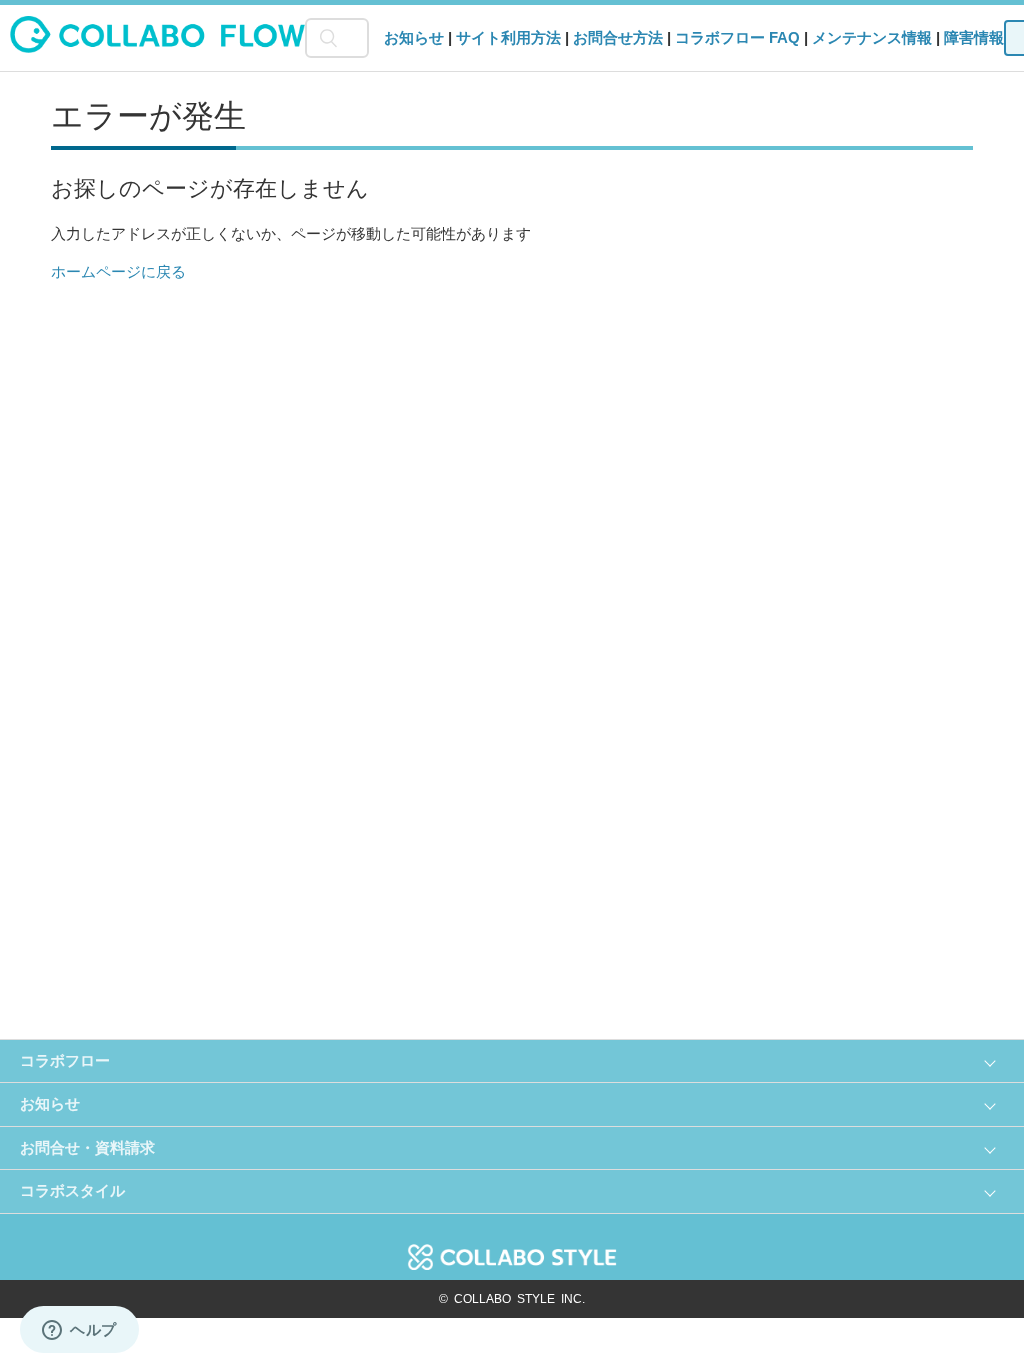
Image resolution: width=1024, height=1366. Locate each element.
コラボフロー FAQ (737, 37)
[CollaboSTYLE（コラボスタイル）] (512, 1246)
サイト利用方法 (508, 37)
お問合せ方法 (618, 37)
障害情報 (974, 37)
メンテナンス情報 (872, 37)
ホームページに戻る (118, 271)
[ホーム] (157, 47)
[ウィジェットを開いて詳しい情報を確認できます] (79, 1331)
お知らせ (414, 37)
